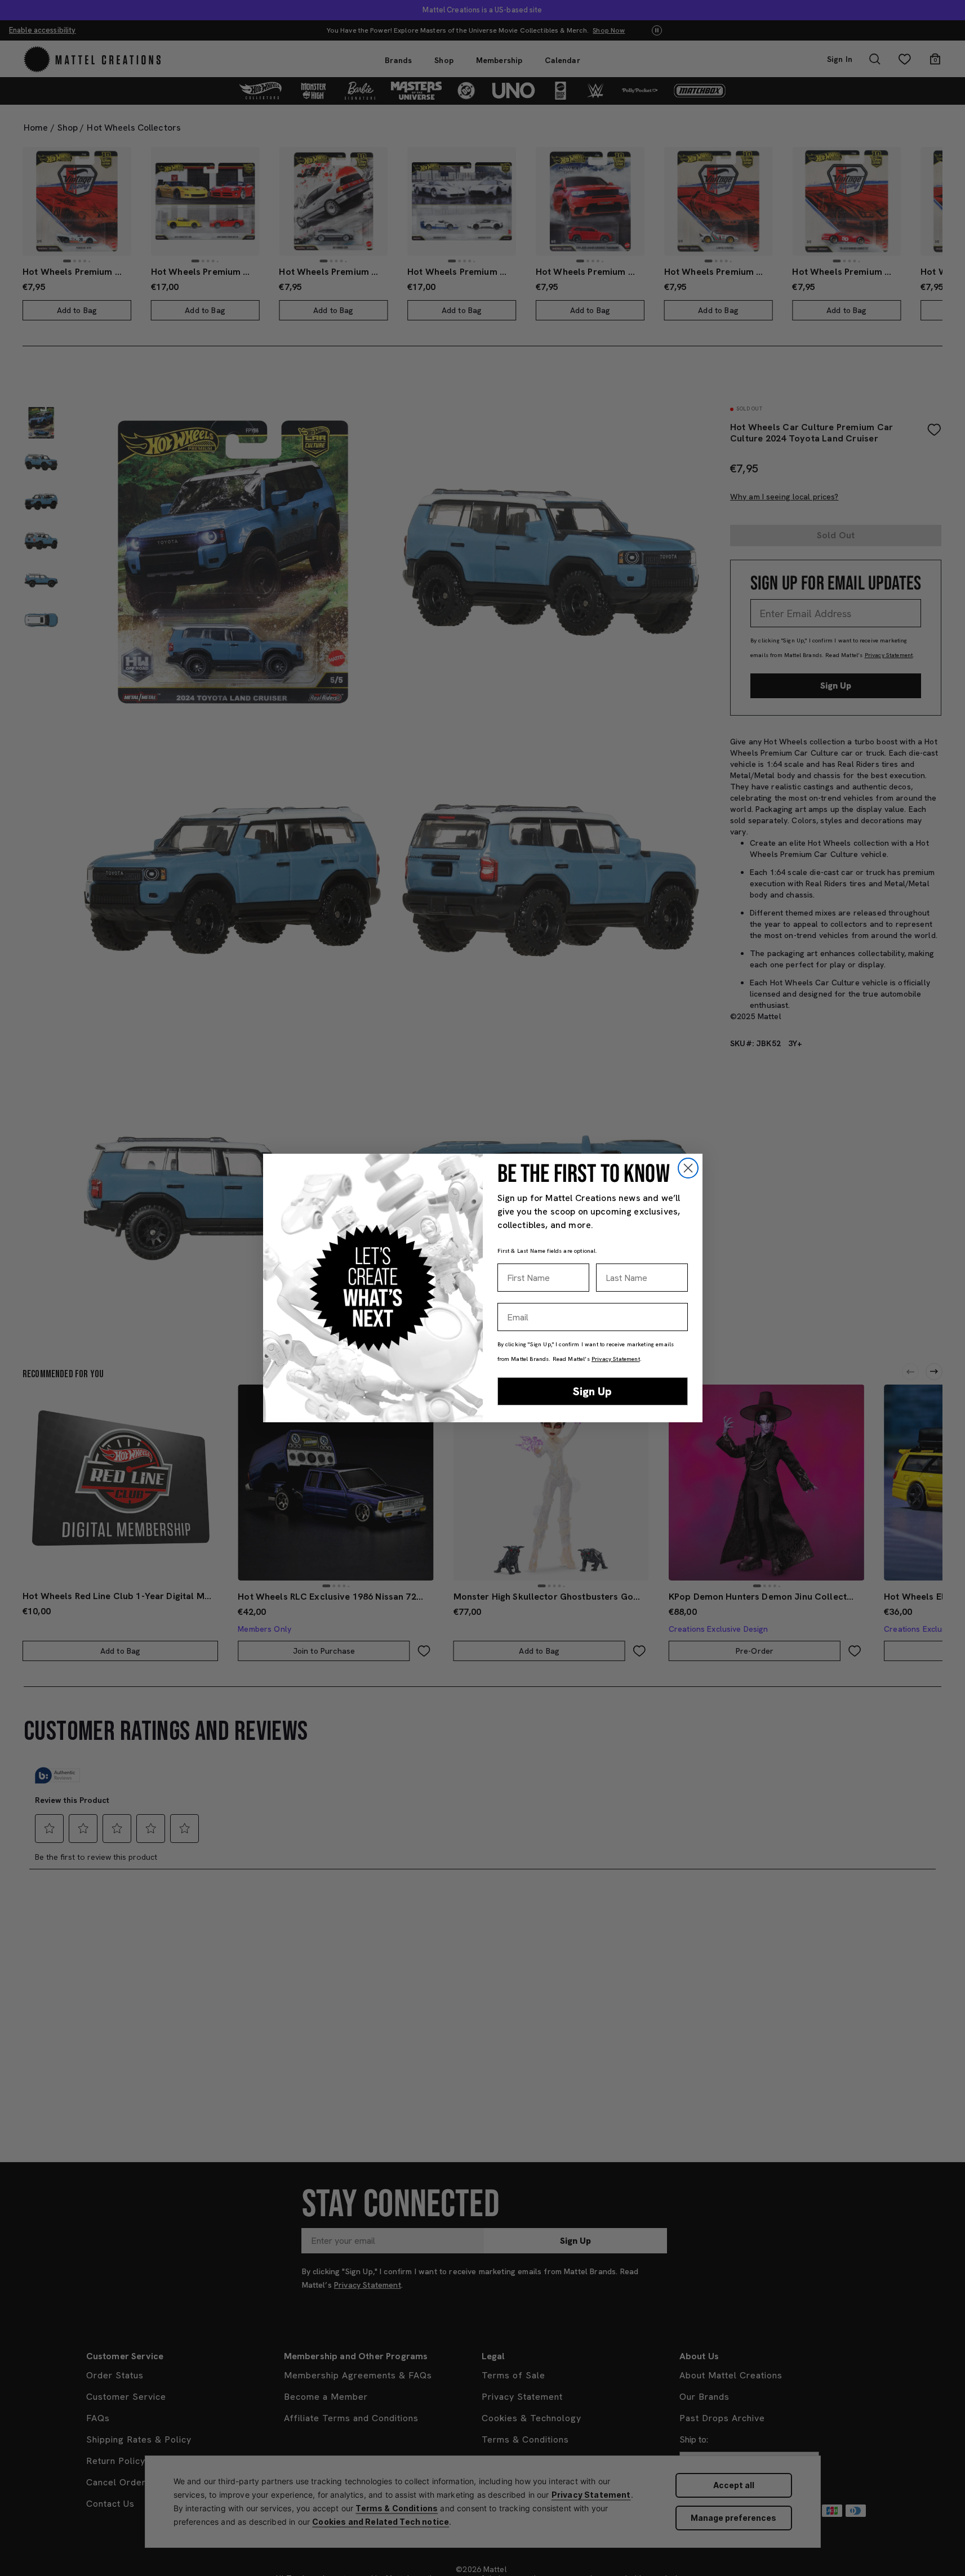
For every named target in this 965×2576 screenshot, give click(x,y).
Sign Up (592, 1391)
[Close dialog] (688, 1168)
